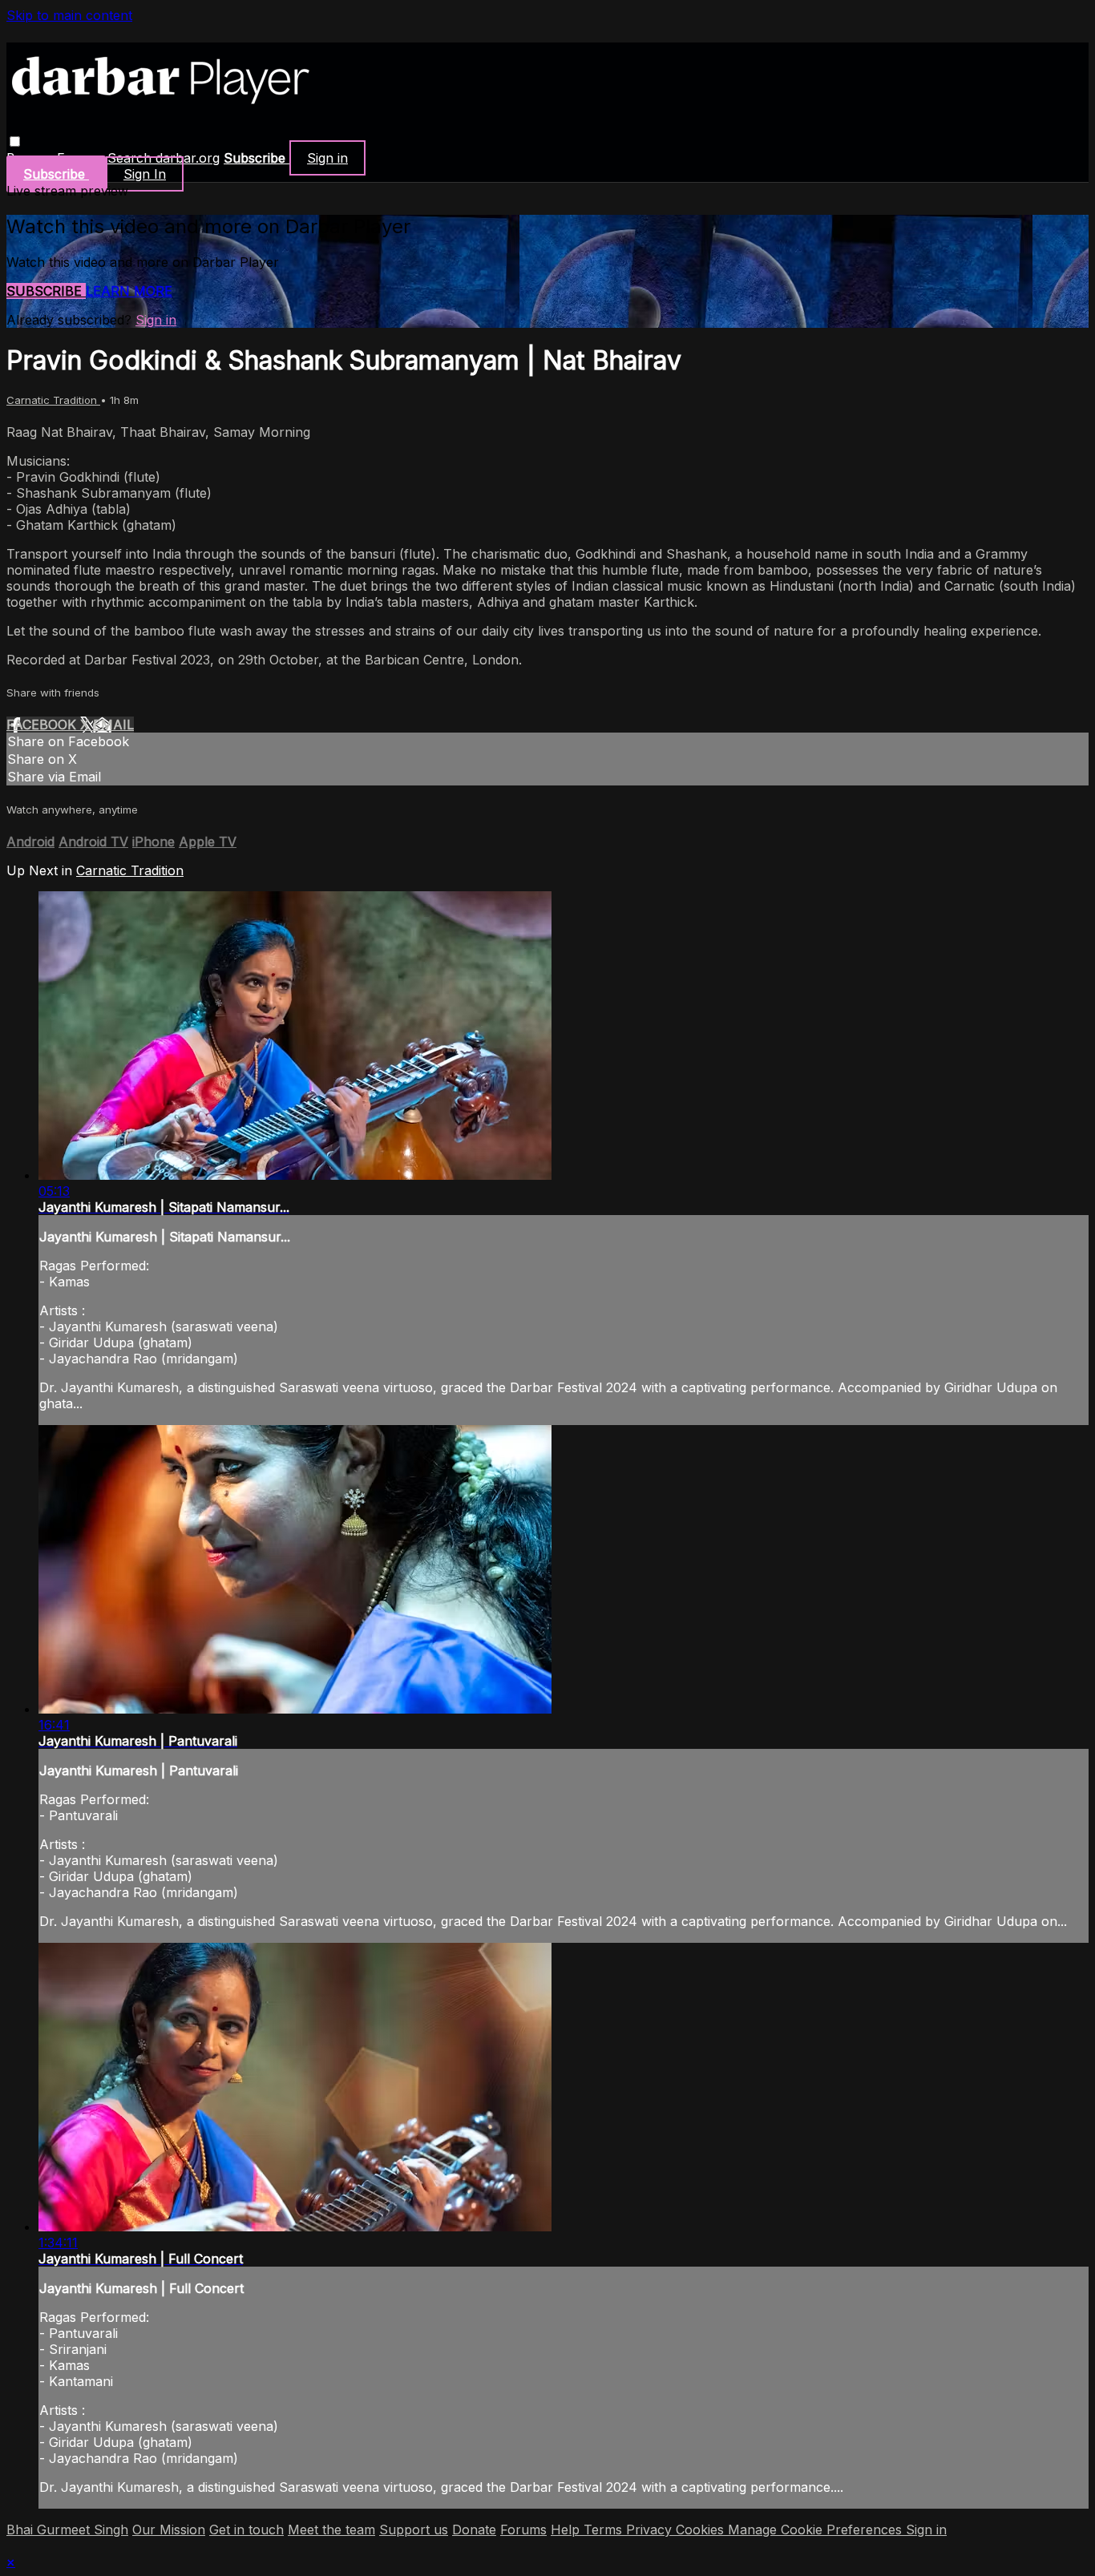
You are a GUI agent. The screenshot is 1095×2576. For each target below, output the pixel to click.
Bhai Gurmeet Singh (67, 2530)
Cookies (702, 2530)
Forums (523, 2530)
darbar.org (188, 158)
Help (567, 2530)
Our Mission (169, 2530)
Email (113, 725)
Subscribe (46, 291)
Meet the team (331, 2530)
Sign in (327, 158)
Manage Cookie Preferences (817, 2530)
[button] (15, 141)
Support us (414, 2530)
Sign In (145, 174)
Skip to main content (69, 15)
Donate (474, 2530)
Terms (605, 2530)
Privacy (651, 2530)
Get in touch (246, 2530)
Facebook (43, 725)
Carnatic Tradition (53, 400)
